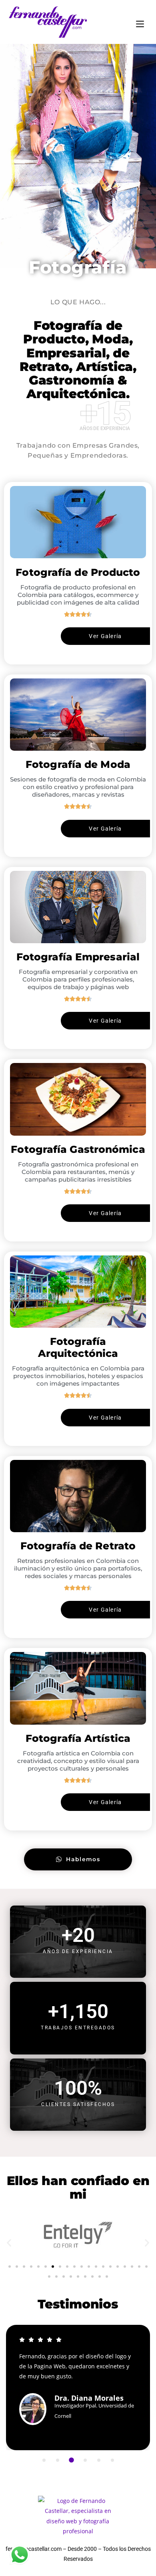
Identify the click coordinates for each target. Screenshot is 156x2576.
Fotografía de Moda (78, 764)
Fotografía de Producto (78, 572)
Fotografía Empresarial (78, 957)
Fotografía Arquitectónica (78, 1347)
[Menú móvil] (140, 22)
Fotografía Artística (78, 1738)
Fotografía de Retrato (78, 1546)
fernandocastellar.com (34, 2549)
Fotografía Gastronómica (78, 1149)
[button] (9, 2242)
